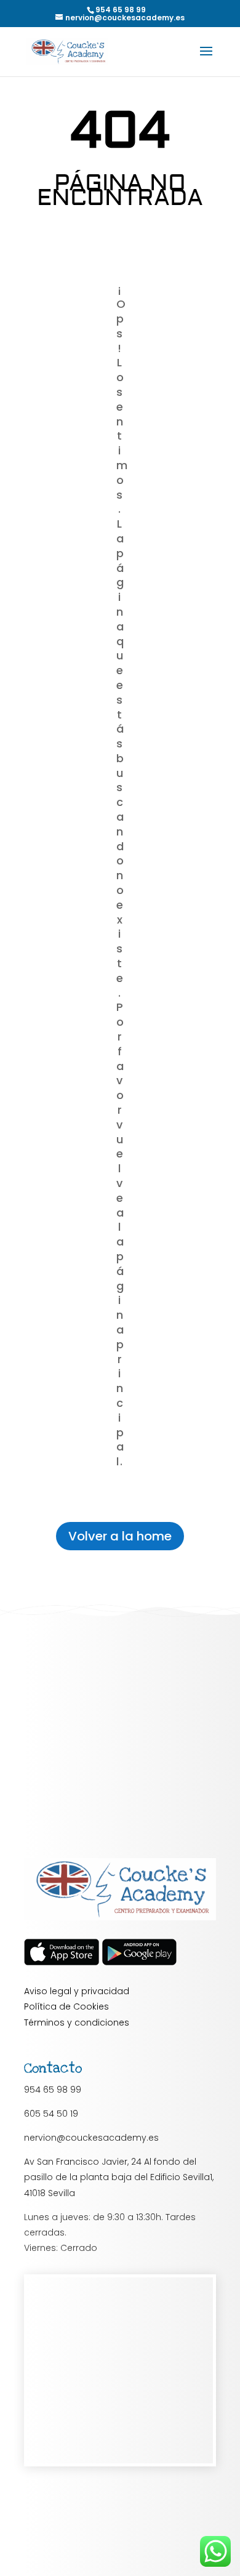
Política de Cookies (66, 2006)
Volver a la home (120, 1536)
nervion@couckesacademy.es (91, 2138)
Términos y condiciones (77, 2023)
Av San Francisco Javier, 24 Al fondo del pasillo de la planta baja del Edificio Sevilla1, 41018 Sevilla (119, 2177)
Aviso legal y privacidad (77, 1991)
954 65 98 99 (53, 2090)
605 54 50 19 (51, 2114)
